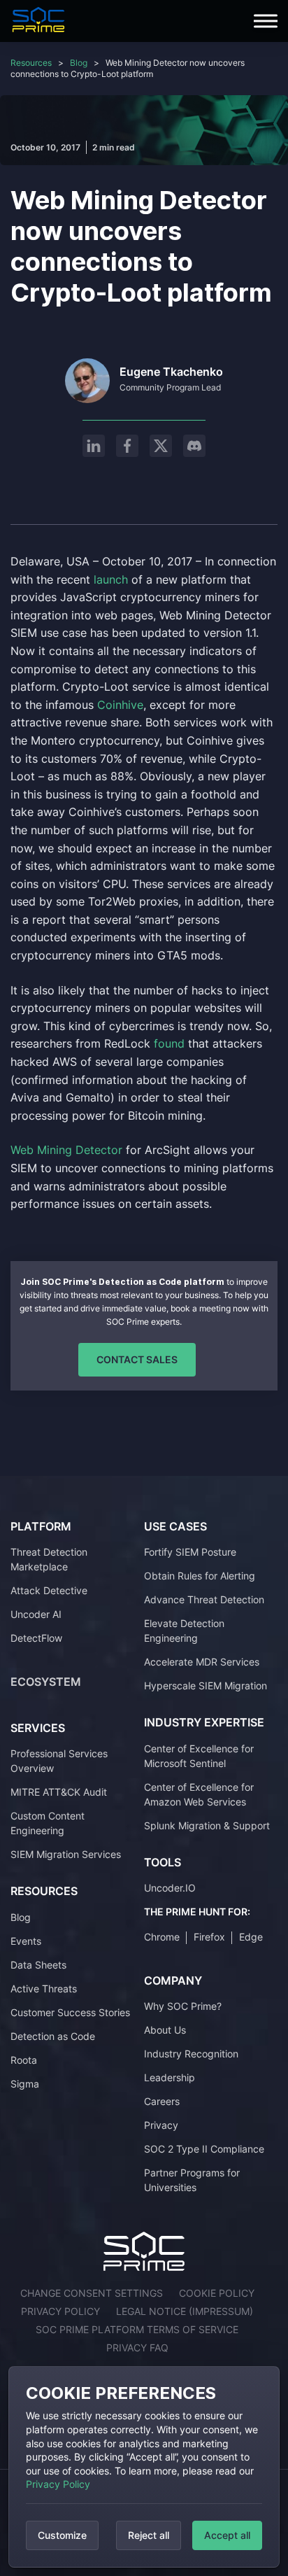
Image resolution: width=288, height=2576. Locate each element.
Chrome (162, 1937)
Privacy (161, 2125)
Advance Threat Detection (204, 1599)
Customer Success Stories (70, 2012)
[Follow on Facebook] (127, 446)
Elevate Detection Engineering (184, 1631)
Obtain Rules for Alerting (200, 1576)
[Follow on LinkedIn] (94, 446)
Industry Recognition (191, 2054)
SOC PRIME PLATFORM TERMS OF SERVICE (137, 2329)
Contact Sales (137, 1359)
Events (26, 1941)
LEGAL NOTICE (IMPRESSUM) (185, 2311)
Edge (251, 1937)
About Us (165, 2030)
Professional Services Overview (59, 1761)
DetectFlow (36, 1638)
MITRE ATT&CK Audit (59, 1792)
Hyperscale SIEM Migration (206, 1685)
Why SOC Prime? (183, 2006)
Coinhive (120, 705)
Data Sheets (38, 1965)
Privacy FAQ (137, 2348)
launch (111, 579)
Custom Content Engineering (48, 1823)
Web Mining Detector (66, 1150)
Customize (62, 2535)
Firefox (209, 1937)
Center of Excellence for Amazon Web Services (199, 1794)
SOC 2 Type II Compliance (204, 2149)
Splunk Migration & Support (207, 1825)
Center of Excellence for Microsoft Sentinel (199, 1756)
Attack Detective (49, 1590)
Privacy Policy (58, 2484)
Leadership (170, 2077)
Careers (162, 2101)
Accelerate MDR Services (202, 1662)
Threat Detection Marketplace (49, 1559)
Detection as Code (53, 2036)
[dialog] (144, 2467)
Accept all (227, 2535)
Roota (24, 2060)
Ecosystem (46, 1682)
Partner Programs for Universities (192, 2180)
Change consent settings (92, 2293)
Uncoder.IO (170, 1888)
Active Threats (44, 1989)
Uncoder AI (36, 1614)
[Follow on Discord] (194, 446)
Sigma (25, 2084)
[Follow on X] (161, 446)
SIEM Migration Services (66, 1854)
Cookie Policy (217, 2293)
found (171, 1043)
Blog (79, 63)
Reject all (149, 2535)
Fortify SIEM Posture (190, 1552)
